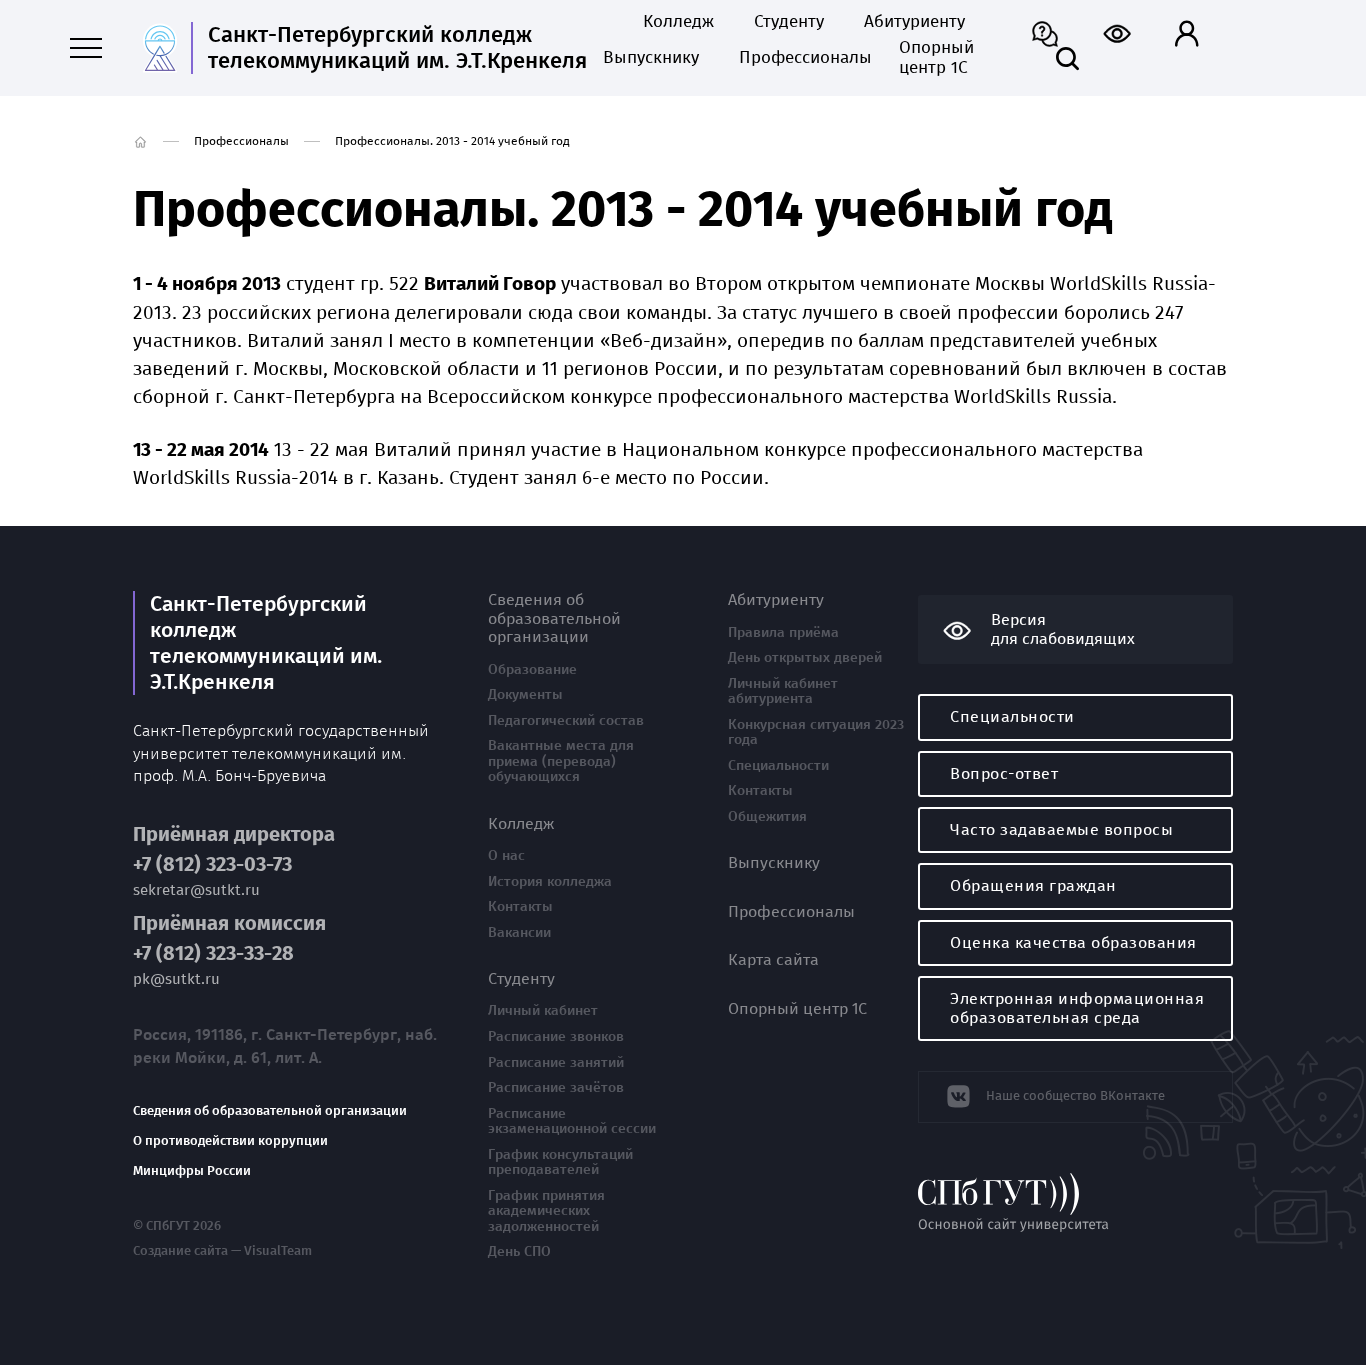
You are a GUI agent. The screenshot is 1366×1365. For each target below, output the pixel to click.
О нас (506, 856)
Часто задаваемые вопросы (1061, 829)
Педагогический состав (566, 721)
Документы (525, 695)
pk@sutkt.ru (176, 979)
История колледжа (550, 882)
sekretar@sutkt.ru (196, 890)
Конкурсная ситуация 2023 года (816, 732)
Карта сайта (773, 960)
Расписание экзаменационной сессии (572, 1121)
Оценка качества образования (1073, 942)
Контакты (520, 907)
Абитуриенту (914, 22)
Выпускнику (651, 58)
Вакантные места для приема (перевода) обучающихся (561, 761)
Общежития (767, 817)
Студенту (789, 22)
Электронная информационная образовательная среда (1077, 1007)
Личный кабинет (543, 1011)
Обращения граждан (1033, 885)
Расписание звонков (556, 1037)
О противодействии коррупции (230, 1141)
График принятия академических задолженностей (546, 1211)
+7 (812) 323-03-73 (212, 864)
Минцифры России (192, 1171)
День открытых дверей (805, 658)
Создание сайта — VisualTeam (222, 1251)
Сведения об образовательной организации (270, 1111)
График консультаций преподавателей (560, 1162)
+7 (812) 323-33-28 (213, 953)
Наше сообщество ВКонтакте (1075, 1095)
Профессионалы (799, 58)
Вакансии (519, 933)
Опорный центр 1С (936, 58)
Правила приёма (783, 633)
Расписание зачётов (556, 1088)
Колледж (678, 22)
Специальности (778, 766)
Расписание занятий (556, 1063)
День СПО (519, 1252)
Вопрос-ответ (1004, 773)
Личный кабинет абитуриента (783, 691)
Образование (532, 670)
